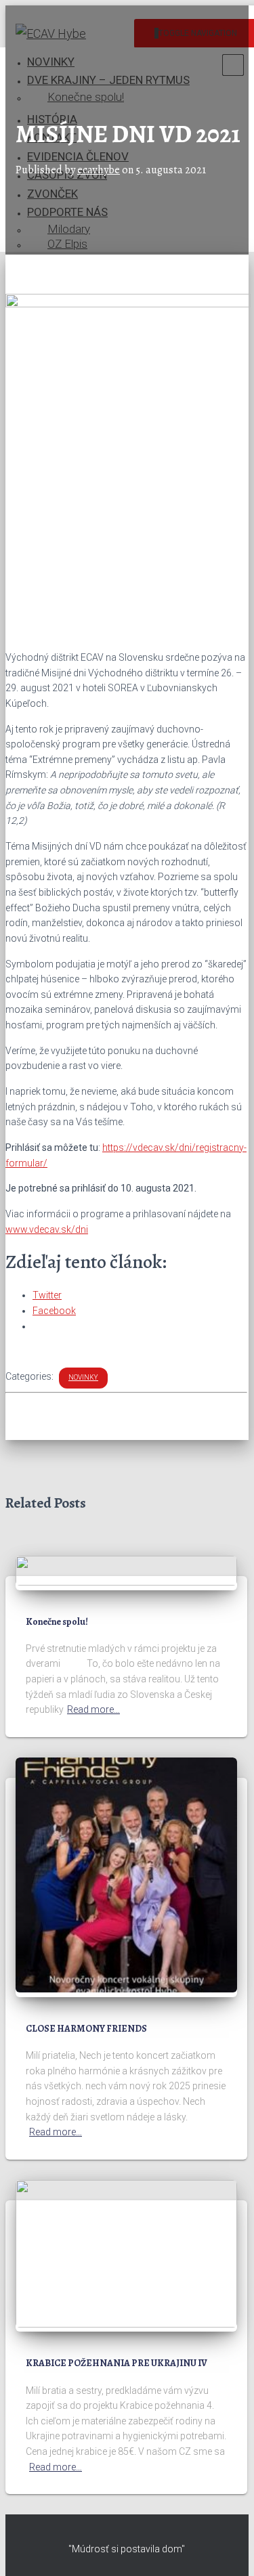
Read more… (93, 1709)
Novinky (83, 1377)
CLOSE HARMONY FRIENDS (86, 2029)
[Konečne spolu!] (126, 1582)
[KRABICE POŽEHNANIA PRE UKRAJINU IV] (126, 2324)
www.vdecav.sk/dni (47, 1229)
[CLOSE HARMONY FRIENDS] (126, 1989)
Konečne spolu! (57, 1622)
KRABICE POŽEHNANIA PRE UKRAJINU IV (117, 2363)
